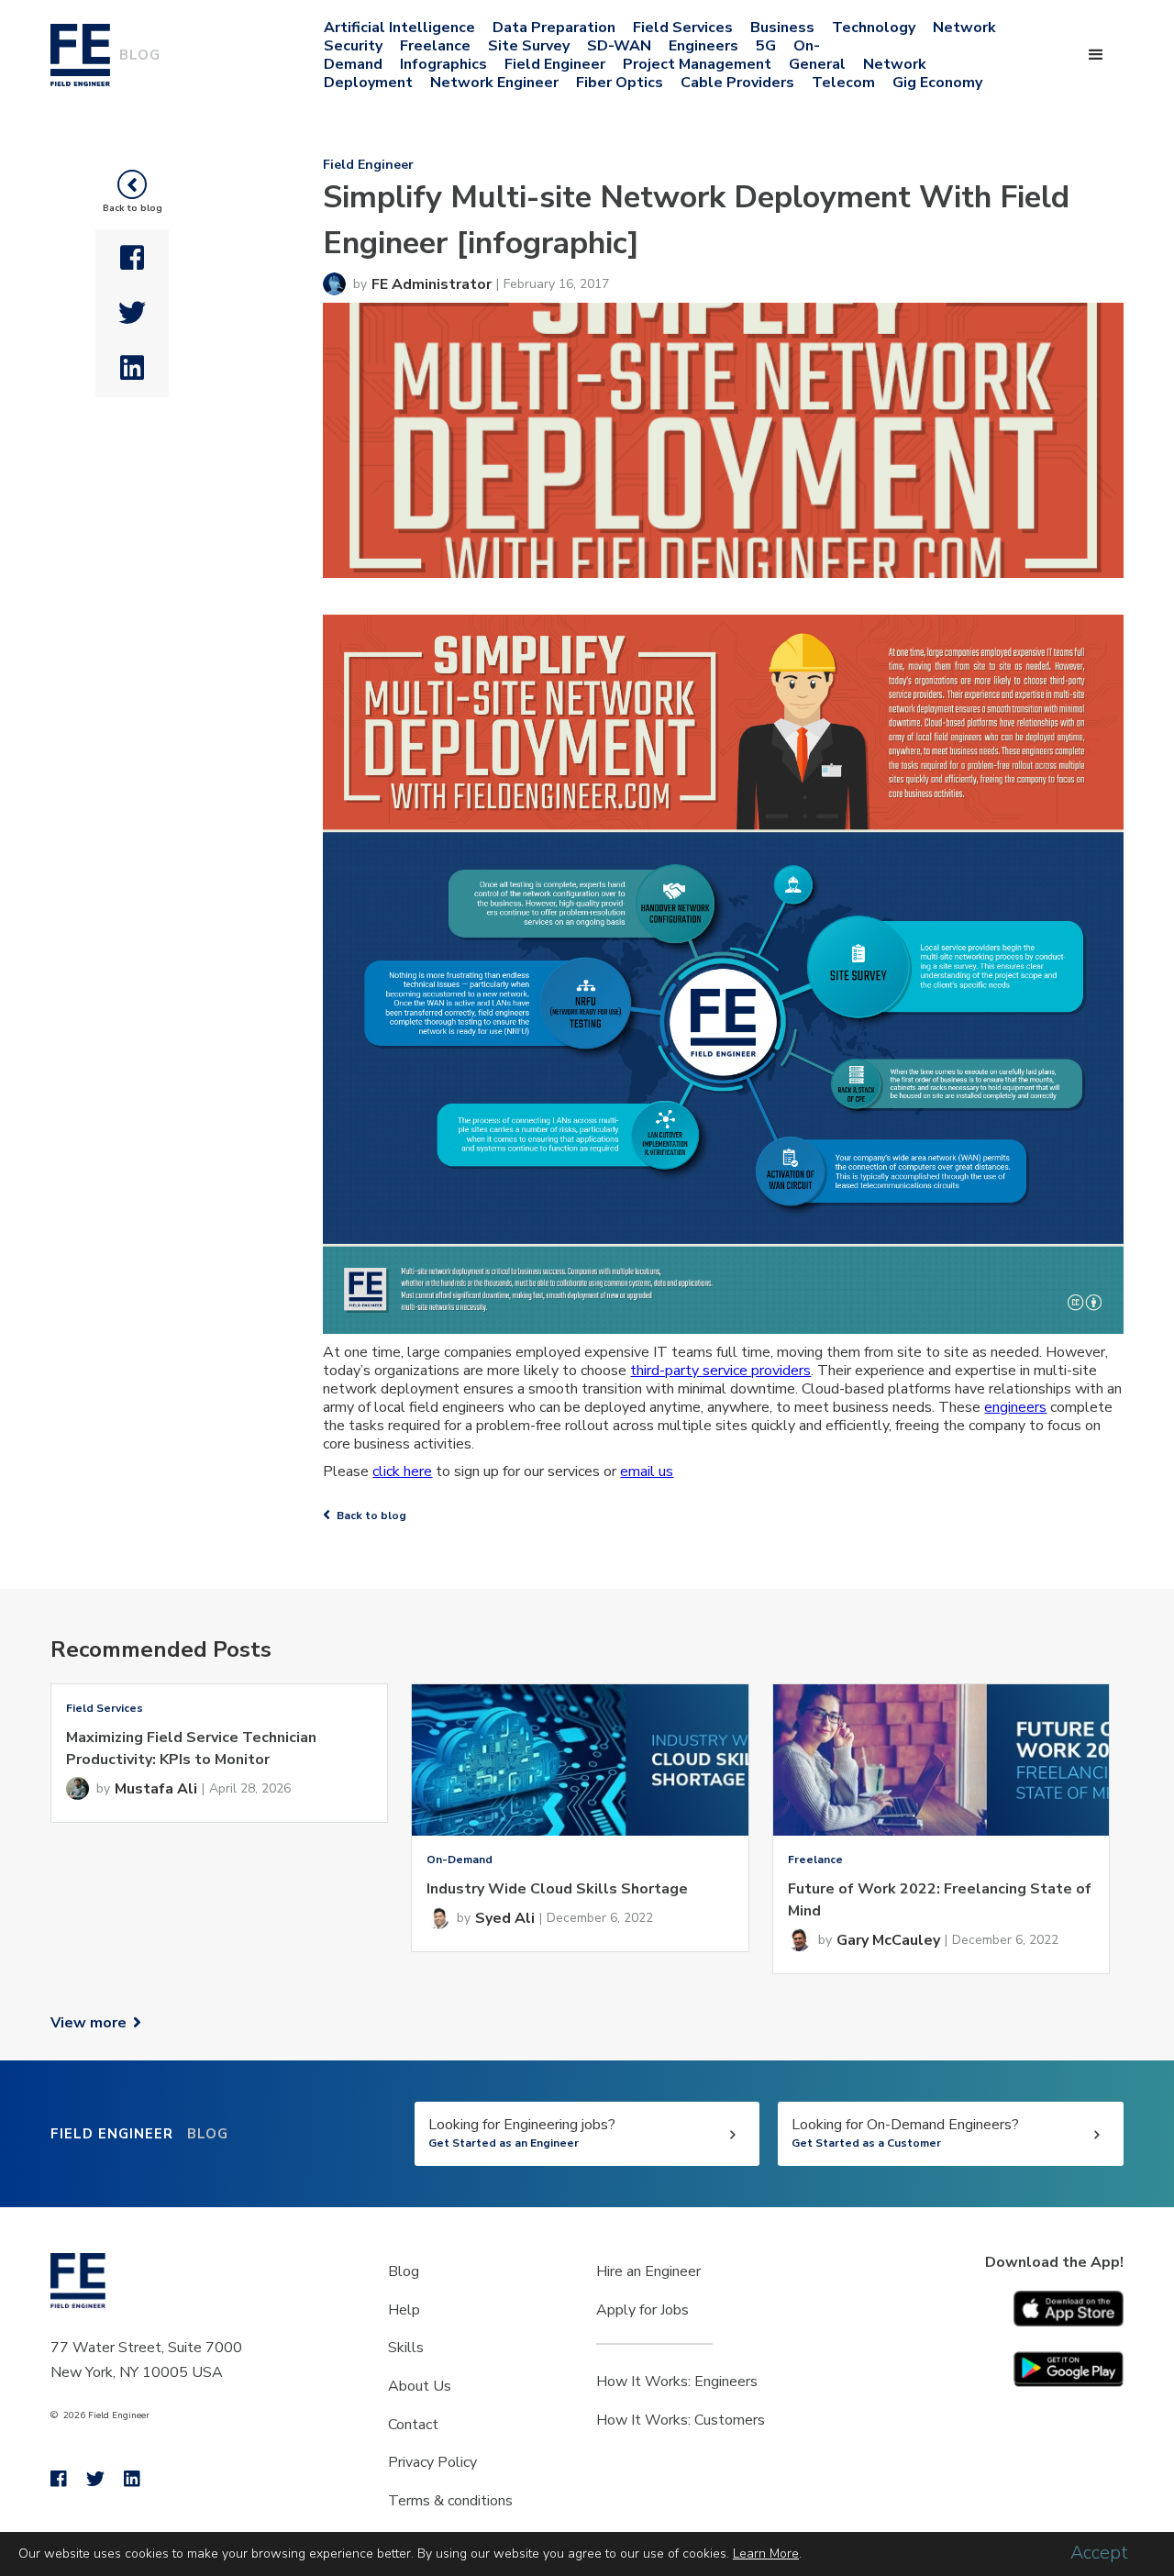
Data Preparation (554, 28)
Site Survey (529, 46)
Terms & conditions (450, 2501)
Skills (406, 2348)
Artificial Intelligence (399, 28)
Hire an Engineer (648, 2271)
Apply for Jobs (642, 2310)
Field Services (683, 28)
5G (766, 46)
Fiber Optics (620, 83)
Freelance (435, 46)
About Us (420, 2386)
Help (404, 2310)
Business (782, 28)
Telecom (843, 83)
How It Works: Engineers (677, 2382)
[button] (1096, 55)
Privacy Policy (432, 2462)
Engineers (703, 46)
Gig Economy (937, 83)
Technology (874, 28)
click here (402, 1471)
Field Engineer (555, 64)
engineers (1015, 1407)
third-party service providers (720, 1371)
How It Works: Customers (681, 2420)
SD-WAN (619, 46)
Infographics (443, 64)
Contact (413, 2425)
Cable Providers (737, 83)
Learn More (766, 2554)
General (817, 64)
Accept (1099, 2553)
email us (647, 1471)
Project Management (697, 64)
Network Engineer (494, 83)
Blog (404, 2271)
